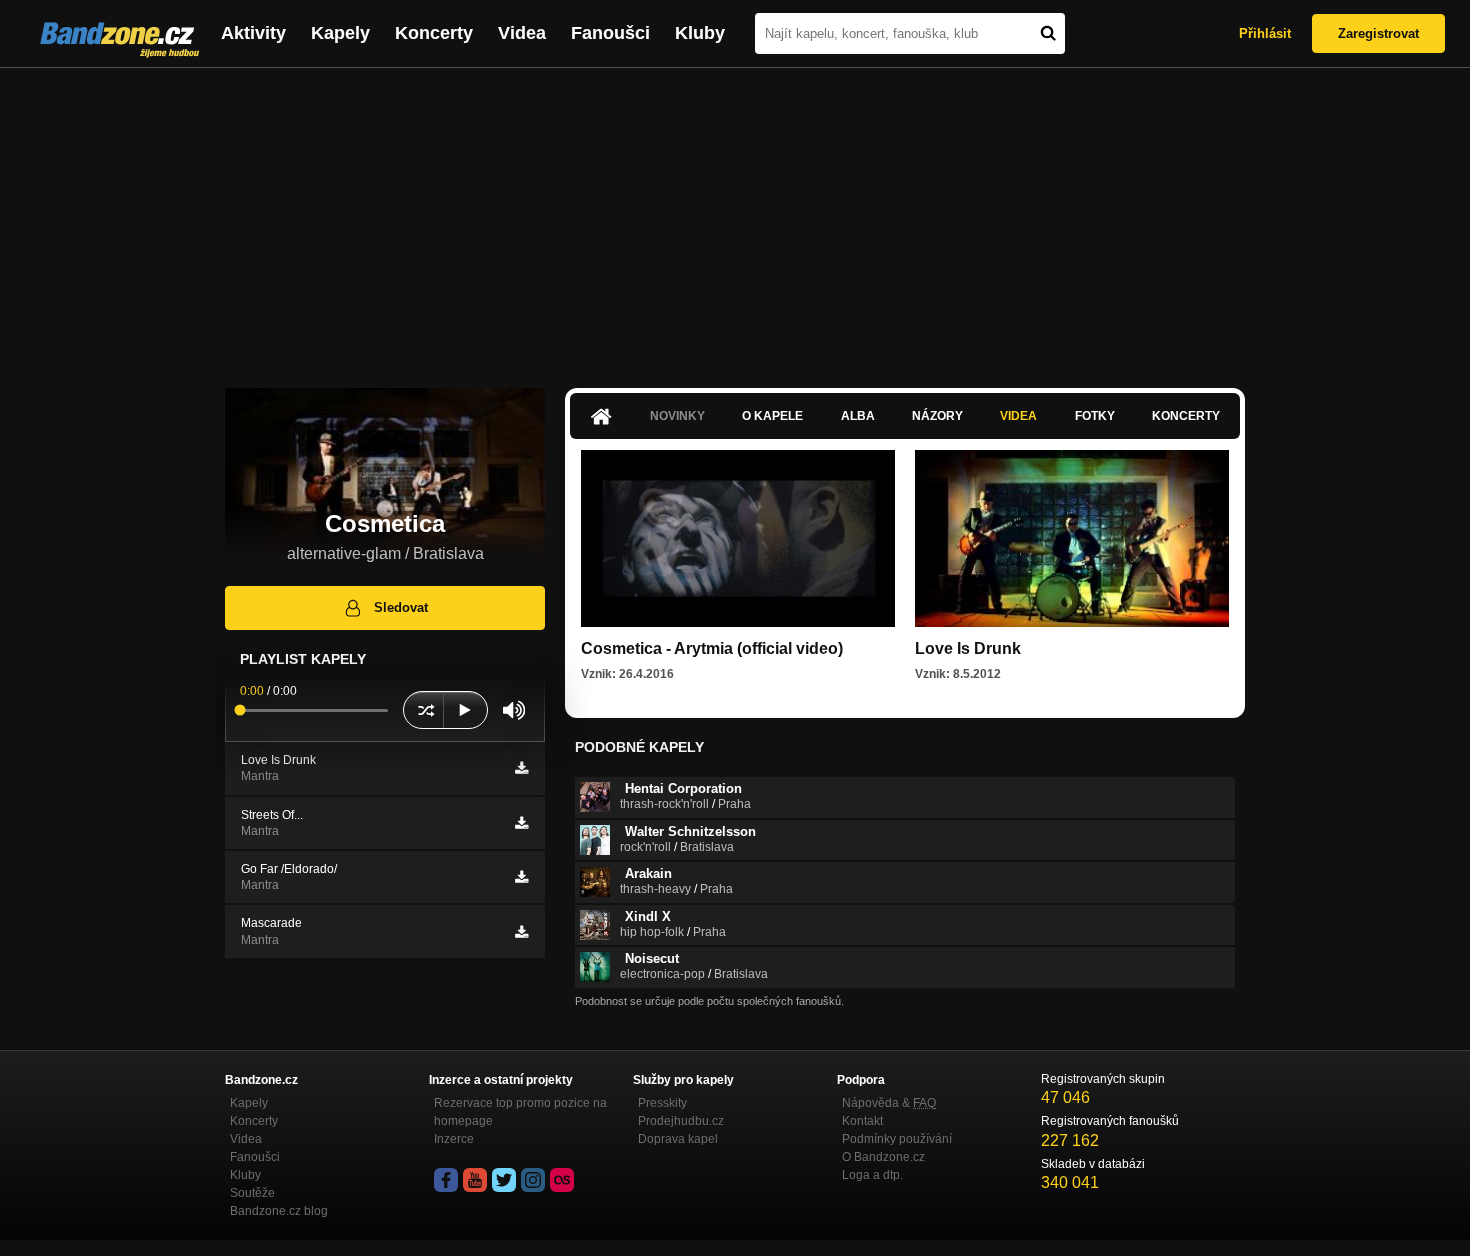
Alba (858, 416)
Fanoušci (610, 33)
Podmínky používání (897, 1139)
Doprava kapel (678, 1139)
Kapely (340, 33)
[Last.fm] (562, 1180)
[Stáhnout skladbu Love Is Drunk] (521, 768)
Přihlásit (1265, 33)
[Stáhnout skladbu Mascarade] (521, 932)
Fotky (1095, 416)
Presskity (662, 1103)
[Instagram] (533, 1180)
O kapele (772, 416)
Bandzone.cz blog (279, 1211)
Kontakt (862, 1121)
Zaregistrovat (1378, 33)
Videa (522, 33)
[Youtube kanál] (475, 1180)
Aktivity (253, 33)
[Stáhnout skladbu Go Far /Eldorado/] (521, 877)
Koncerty (434, 33)
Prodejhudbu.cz (681, 1121)
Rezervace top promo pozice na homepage (520, 1112)
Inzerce (454, 1139)
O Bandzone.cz (883, 1157)
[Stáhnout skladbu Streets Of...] (521, 823)
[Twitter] (504, 1180)
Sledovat (401, 607)
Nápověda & (889, 1103)
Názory (937, 416)
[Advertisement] (735, 218)
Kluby (700, 33)
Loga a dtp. (872, 1175)
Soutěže (252, 1193)
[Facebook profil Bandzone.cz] (446, 1180)
